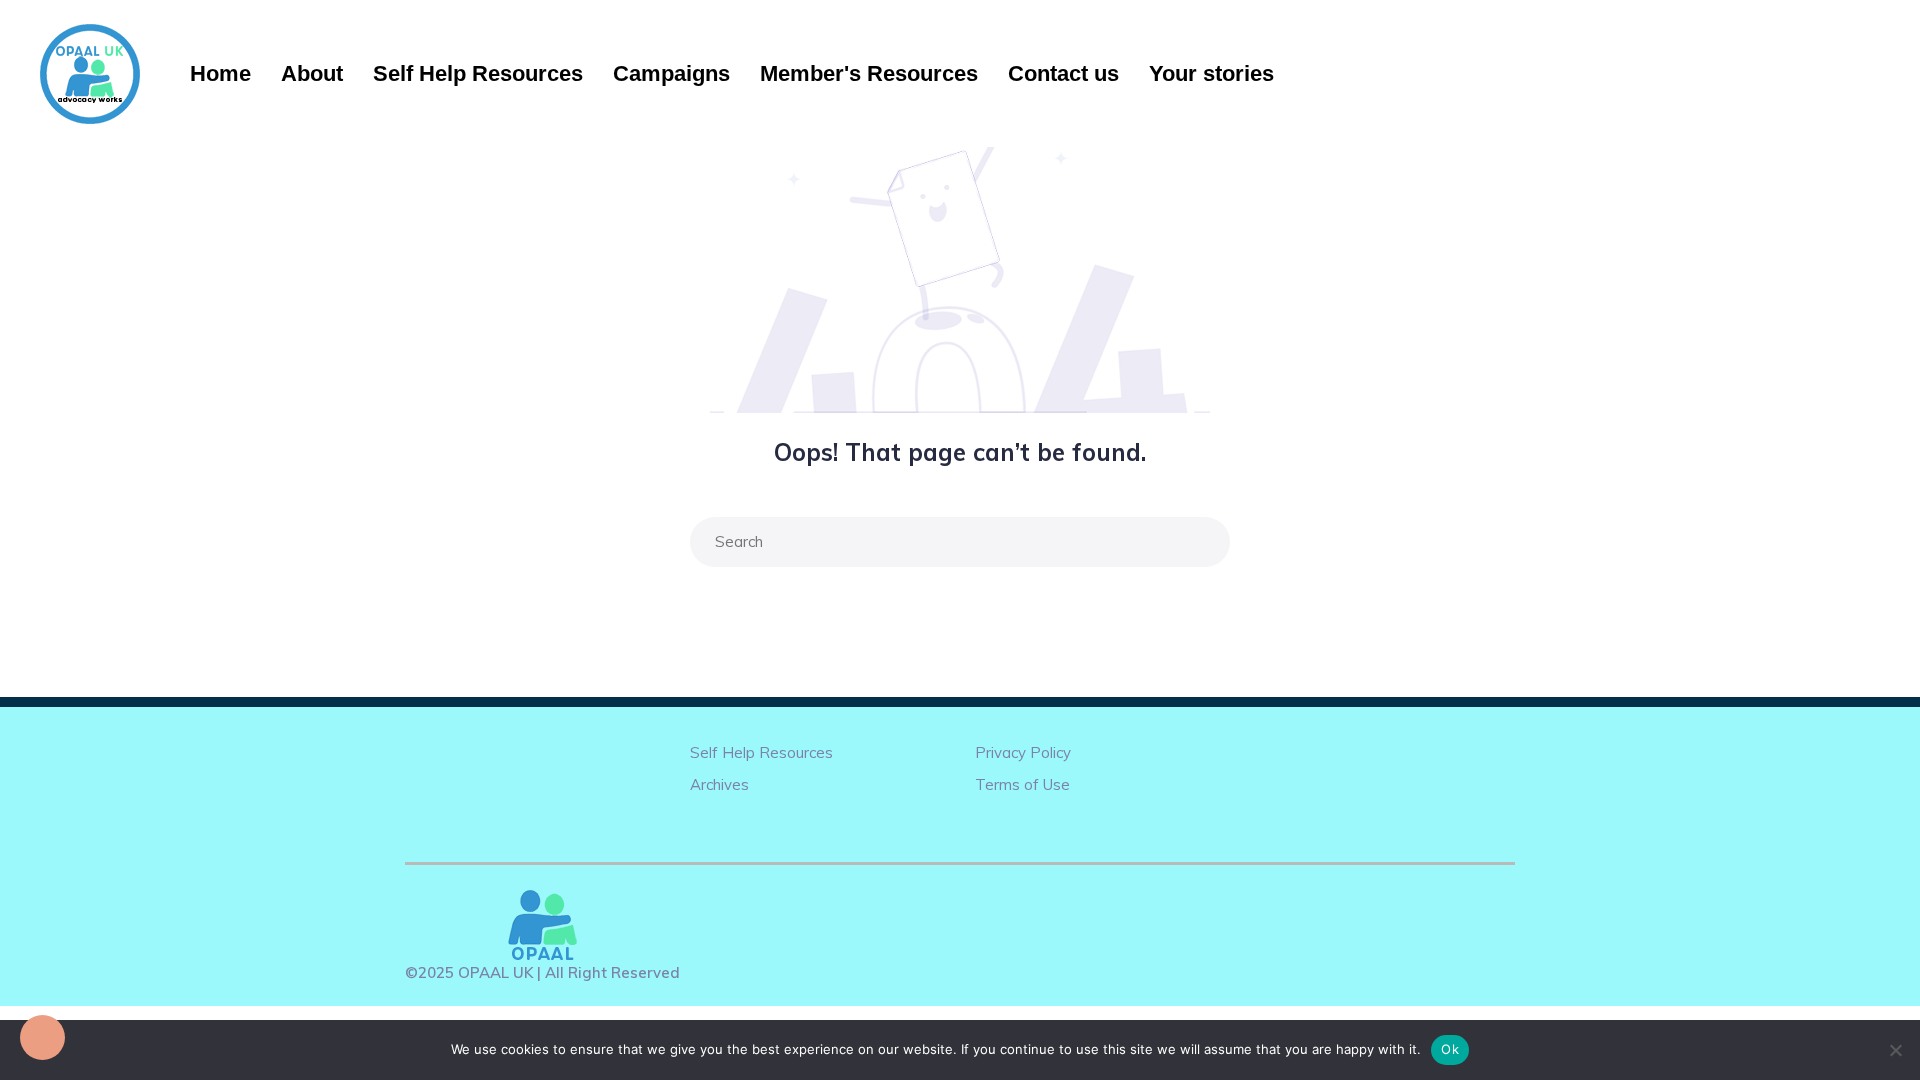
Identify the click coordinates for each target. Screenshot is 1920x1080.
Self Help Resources (478, 73)
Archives (719, 784)
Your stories (1211, 73)
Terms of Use (1022, 784)
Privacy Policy (1023, 752)
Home (220, 73)
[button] (42, 1037)
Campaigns (671, 73)
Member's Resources (869, 73)
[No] (1895, 1050)
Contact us (1063, 73)
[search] (1210, 542)
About (312, 73)
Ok (1450, 1049)
